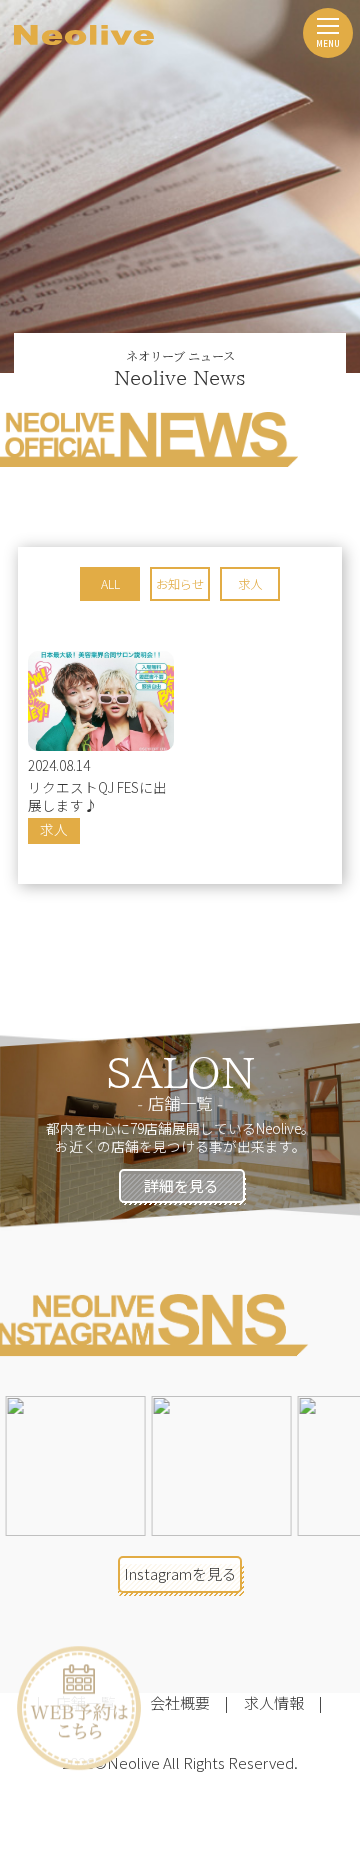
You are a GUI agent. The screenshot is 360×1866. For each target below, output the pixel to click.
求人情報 (274, 1702)
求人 (250, 584)
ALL (110, 584)
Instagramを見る (180, 1573)
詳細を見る (181, 1185)
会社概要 (180, 1702)
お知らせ (180, 584)
